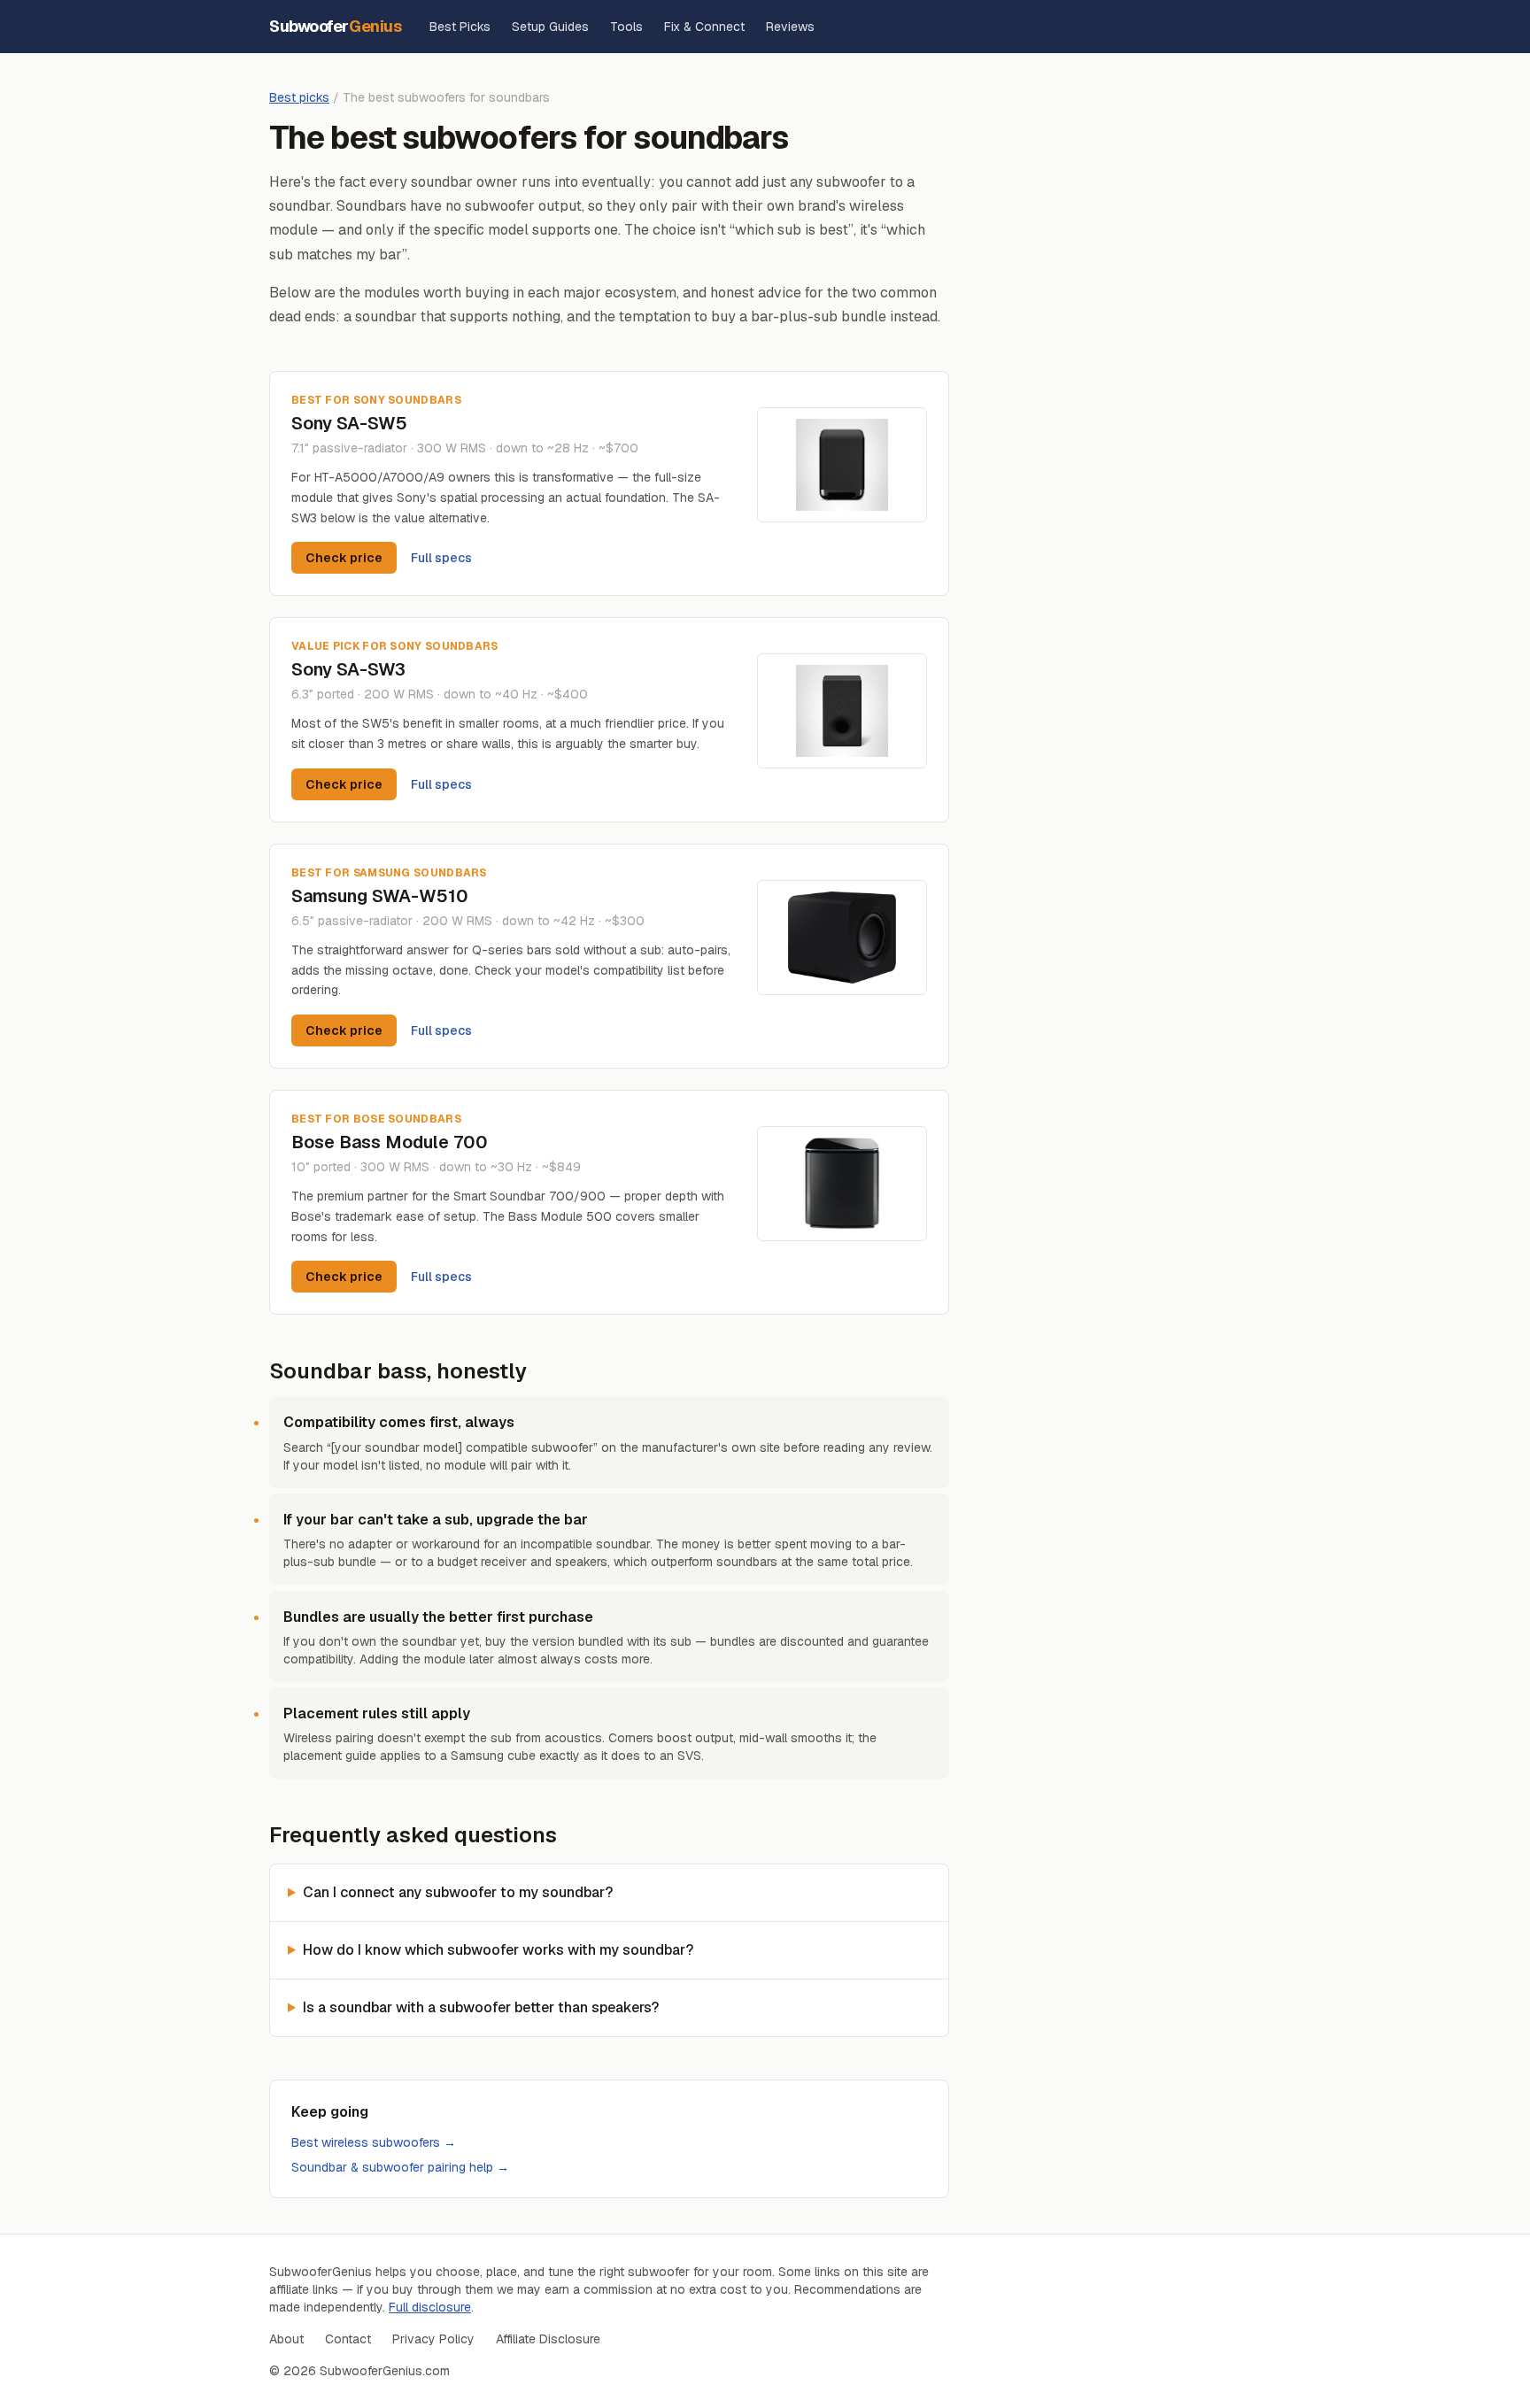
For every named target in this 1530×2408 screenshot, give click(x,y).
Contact (348, 2339)
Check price (344, 558)
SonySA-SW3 (348, 669)
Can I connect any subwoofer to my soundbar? (458, 1892)
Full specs (441, 558)
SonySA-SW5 (349, 423)
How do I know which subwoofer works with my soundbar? (498, 1950)
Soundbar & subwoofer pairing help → (400, 2167)
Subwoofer (335, 26)
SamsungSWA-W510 (380, 896)
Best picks (299, 97)
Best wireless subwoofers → (374, 2142)
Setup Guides (550, 27)
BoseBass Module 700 (390, 1142)
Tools (626, 27)
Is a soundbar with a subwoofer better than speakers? (481, 2007)
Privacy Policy (433, 2339)
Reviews (790, 27)
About (286, 2339)
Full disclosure (430, 2307)
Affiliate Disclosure (548, 2339)
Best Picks (460, 27)
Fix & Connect (704, 27)
